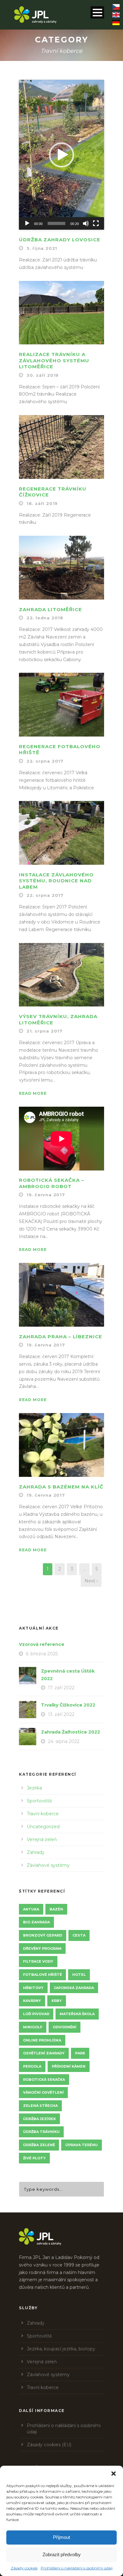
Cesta (79, 1935)
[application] (61, 155)
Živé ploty (34, 2158)
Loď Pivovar (36, 2014)
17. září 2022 (61, 1688)
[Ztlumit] (86, 223)
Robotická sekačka (44, 2080)
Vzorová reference (42, 1644)
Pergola (32, 2066)
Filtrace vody (38, 1961)
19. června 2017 (46, 1195)
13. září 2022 (61, 1714)
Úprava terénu (82, 2145)
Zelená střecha (40, 2106)
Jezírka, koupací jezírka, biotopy (61, 2349)
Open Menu (97, 12)
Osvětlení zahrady (44, 2053)
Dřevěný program (42, 1948)
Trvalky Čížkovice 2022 (68, 1705)
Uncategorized (43, 1827)
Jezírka (34, 1788)
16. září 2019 (42, 503)
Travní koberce (43, 1814)
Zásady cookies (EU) (49, 2445)
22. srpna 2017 (45, 761)
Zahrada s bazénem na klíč (61, 1487)
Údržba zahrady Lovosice (60, 240)
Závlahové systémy (48, 1865)
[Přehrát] (27, 223)
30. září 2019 (43, 375)
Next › (91, 1581)
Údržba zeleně (39, 2145)
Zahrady (36, 1852)
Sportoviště (39, 1801)
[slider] (56, 223)
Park (80, 2053)
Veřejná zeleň (42, 1839)
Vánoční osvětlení (43, 2092)
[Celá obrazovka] (96, 223)
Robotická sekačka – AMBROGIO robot (52, 1183)
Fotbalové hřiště (42, 1975)
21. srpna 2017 (44, 1031)
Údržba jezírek (39, 2119)
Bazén (56, 1909)
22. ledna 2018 (45, 618)
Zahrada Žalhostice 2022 (70, 1732)
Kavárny (32, 2001)
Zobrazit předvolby (62, 2554)
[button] (114, 2474)
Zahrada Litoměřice (50, 609)
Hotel (79, 1975)
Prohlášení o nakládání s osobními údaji (77, 2568)
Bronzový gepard (43, 1935)
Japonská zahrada (74, 1988)
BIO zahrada (36, 1922)
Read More (33, 1093)
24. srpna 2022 (64, 1741)
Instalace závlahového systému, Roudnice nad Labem (56, 881)
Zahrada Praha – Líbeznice (61, 1337)
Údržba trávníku (41, 2132)
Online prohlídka (42, 2040)
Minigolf (33, 2027)
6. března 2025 (42, 1654)
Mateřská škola (77, 2014)
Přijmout (61, 2537)
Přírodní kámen (69, 2066)
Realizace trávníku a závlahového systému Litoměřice (54, 360)
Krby (57, 2001)
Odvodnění (64, 2027)
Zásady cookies (24, 2568)
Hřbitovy (33, 1988)
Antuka (31, 1909)
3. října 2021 (42, 248)
